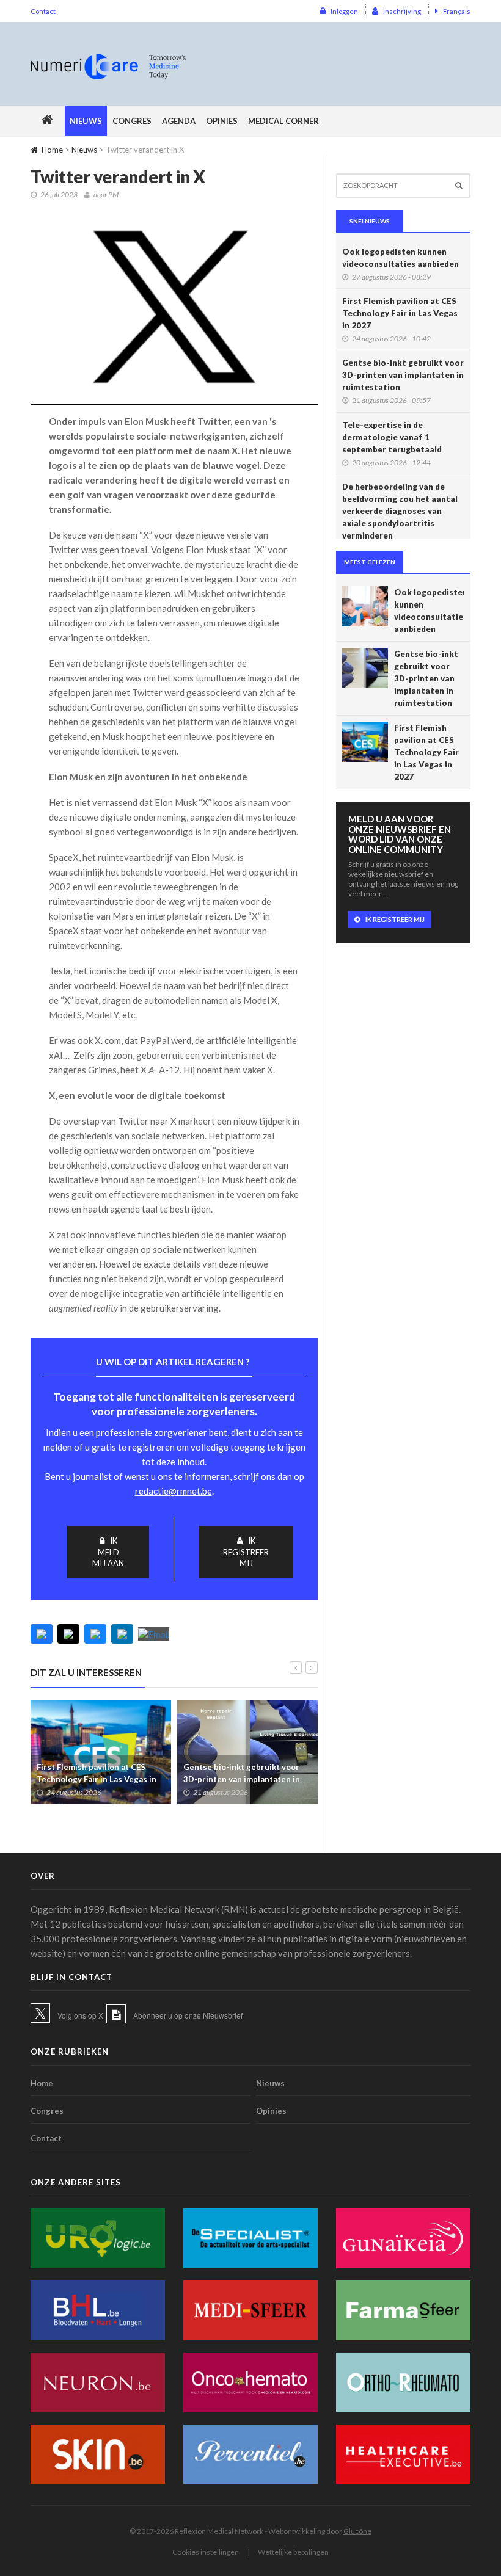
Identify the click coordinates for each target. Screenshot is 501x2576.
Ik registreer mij (246, 1552)
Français (457, 11)
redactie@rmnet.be (174, 1491)
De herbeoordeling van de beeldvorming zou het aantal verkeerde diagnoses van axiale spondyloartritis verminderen (400, 511)
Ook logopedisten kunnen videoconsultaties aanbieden (400, 258)
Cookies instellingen (206, 2552)
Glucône (357, 2531)
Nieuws (86, 121)
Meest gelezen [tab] (370, 562)
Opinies (222, 121)
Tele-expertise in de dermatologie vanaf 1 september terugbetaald (392, 437)
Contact (43, 11)
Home (52, 150)
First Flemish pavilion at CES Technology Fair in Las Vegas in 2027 (97, 1779)
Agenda (179, 121)
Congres (132, 121)
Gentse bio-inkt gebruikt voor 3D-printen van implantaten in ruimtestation (242, 1779)
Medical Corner (283, 121)
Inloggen (344, 11)
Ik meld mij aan (108, 1552)
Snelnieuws (370, 221)
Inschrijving (402, 11)
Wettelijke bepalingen (293, 2552)
